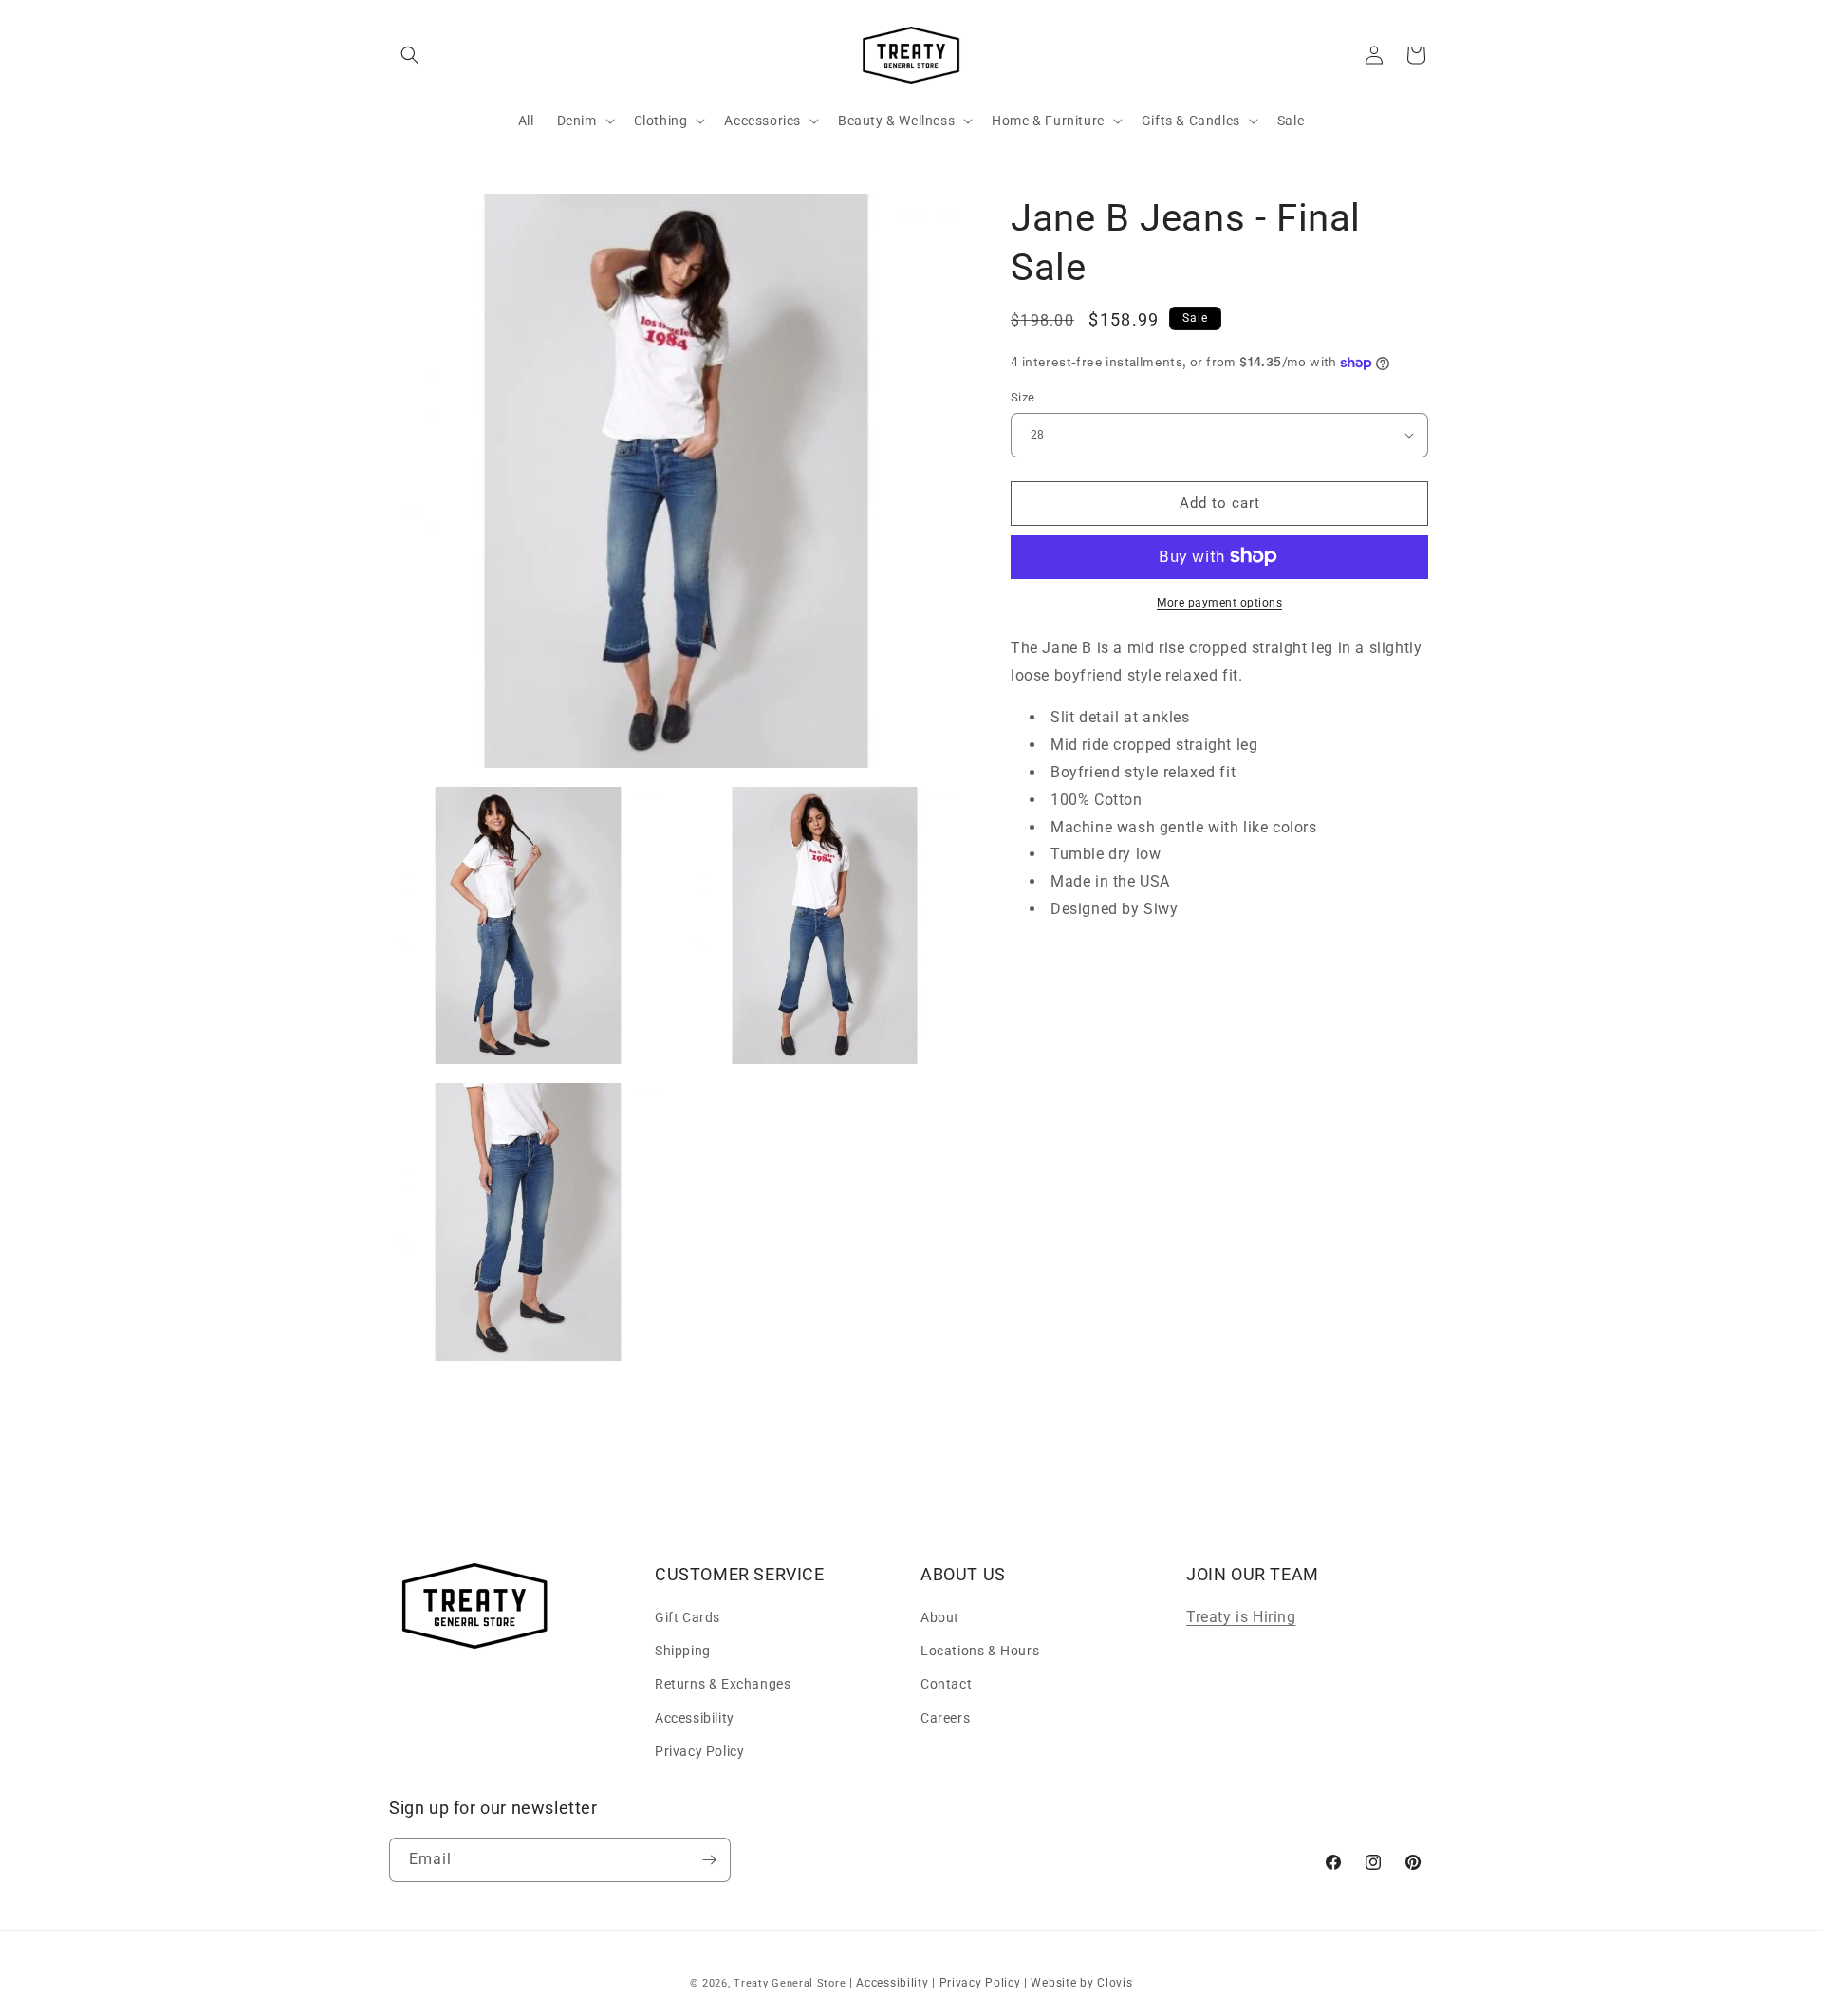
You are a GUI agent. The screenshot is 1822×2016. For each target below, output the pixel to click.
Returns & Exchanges (723, 1684)
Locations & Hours (980, 1651)
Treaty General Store (790, 1983)
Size (1023, 397)
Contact (946, 1684)
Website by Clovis (1081, 1983)
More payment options (1219, 602)
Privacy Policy (699, 1751)
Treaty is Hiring (1241, 1617)
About (940, 1617)
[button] (410, 55)
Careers (945, 1718)
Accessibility (695, 1718)
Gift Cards (688, 1617)
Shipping (683, 1651)
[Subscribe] (709, 1860)
